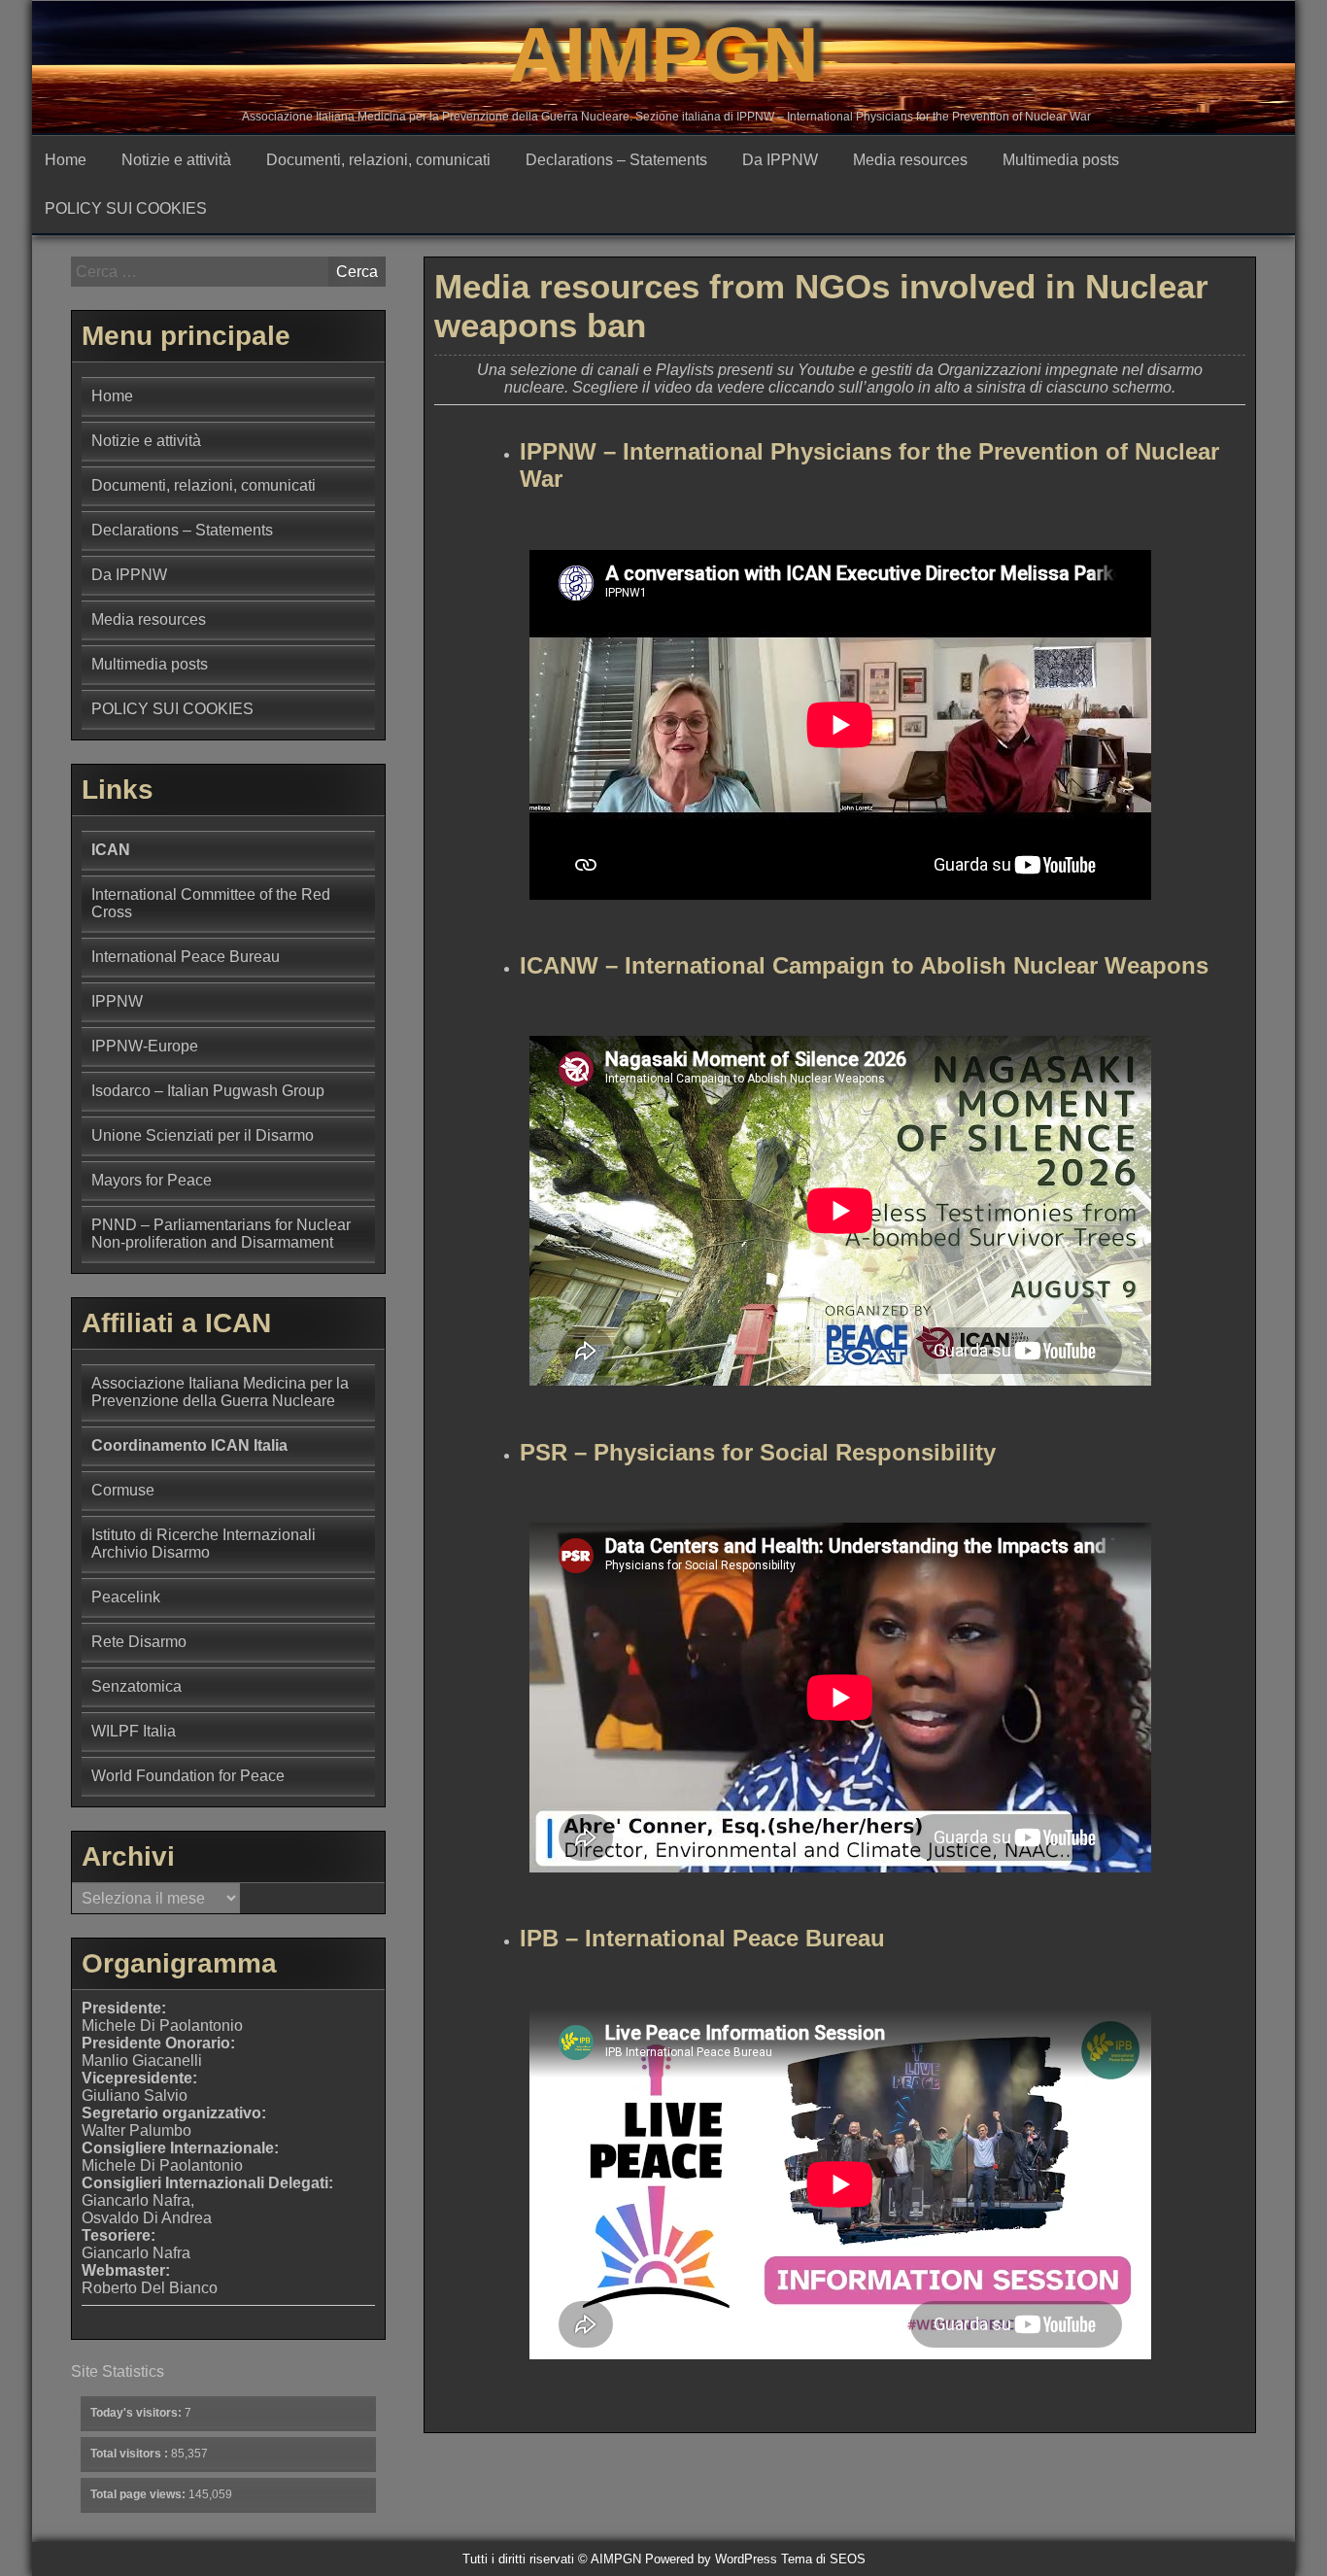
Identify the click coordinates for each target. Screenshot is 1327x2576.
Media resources (910, 160)
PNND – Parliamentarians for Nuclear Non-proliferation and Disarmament (221, 1234)
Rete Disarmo (139, 1642)
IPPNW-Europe (145, 1046)
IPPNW (117, 1001)
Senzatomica (136, 1686)
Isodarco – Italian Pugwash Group (208, 1091)
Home (66, 160)
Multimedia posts (1061, 160)
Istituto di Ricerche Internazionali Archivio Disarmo (204, 1544)
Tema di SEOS (823, 2559)
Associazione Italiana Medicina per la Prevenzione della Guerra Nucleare (220, 1392)
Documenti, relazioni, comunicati (378, 160)
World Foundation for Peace (188, 1776)
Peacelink (126, 1597)
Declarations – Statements (616, 160)
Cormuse (123, 1490)
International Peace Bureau (186, 957)
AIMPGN (663, 55)
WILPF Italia (134, 1731)
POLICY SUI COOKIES (126, 208)
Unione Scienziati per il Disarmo (203, 1135)
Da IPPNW (780, 160)
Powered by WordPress (711, 2559)
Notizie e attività (176, 160)
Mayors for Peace (152, 1180)
